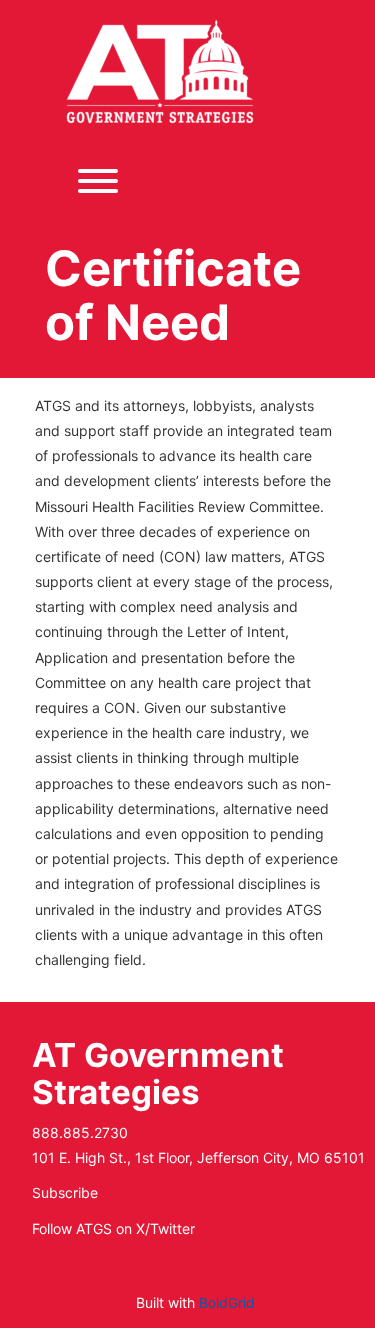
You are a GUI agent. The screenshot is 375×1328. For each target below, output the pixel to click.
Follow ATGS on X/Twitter (113, 1228)
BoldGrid (227, 1302)
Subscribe (65, 1192)
